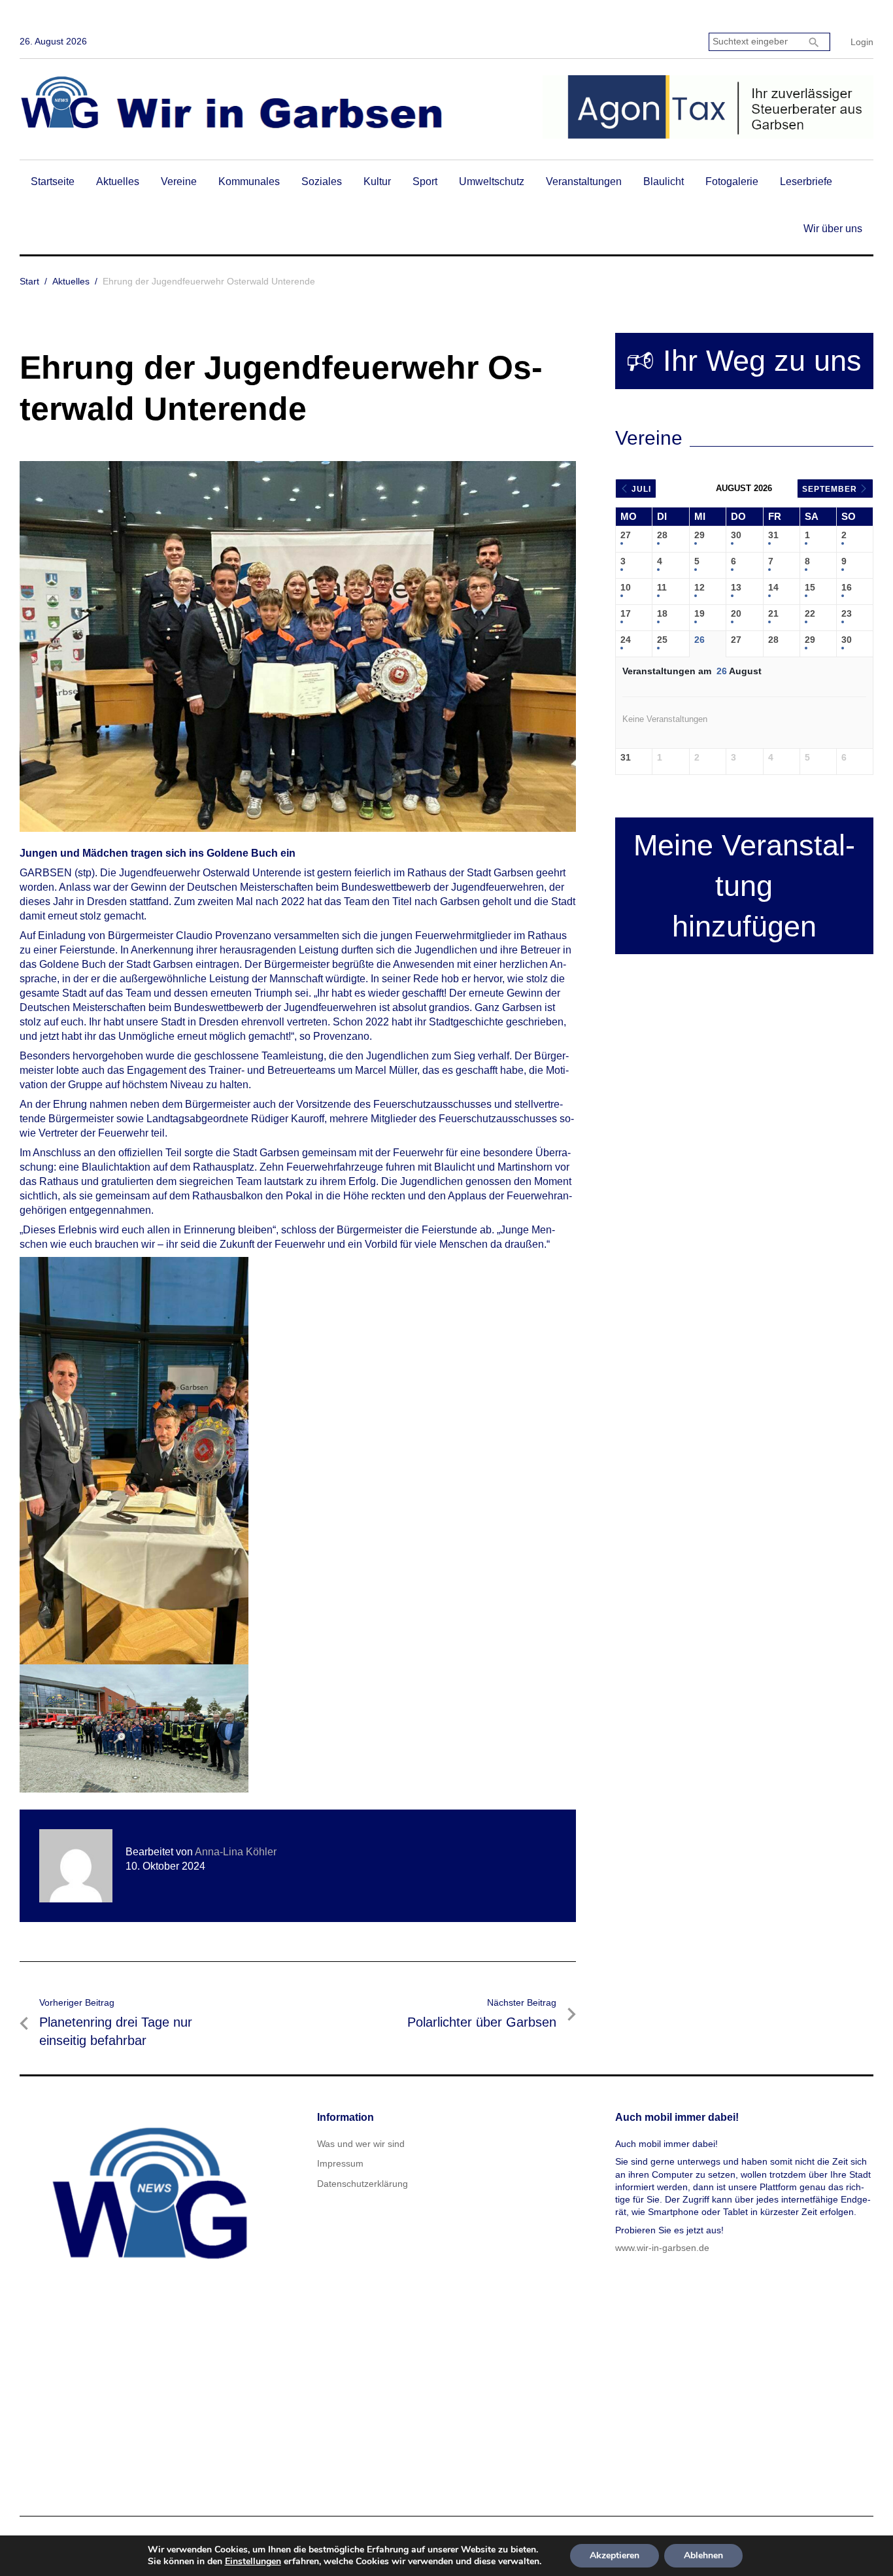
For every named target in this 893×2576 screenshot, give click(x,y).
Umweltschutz (492, 181)
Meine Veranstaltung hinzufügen (744, 886)
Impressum (340, 2163)
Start (29, 281)
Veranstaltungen (584, 181)
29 (699, 535)
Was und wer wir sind (361, 2144)
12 (699, 587)
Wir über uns (833, 229)
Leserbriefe (806, 181)
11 (662, 587)
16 (847, 587)
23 (847, 613)
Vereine (179, 181)
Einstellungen (253, 2562)
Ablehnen (703, 2555)
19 (699, 613)
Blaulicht (664, 181)
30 (736, 535)
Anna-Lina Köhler (236, 1852)
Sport (425, 181)
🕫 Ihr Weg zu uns (744, 361)
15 (810, 587)
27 (626, 535)
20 (736, 613)
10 (626, 587)
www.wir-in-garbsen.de (662, 2248)
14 (773, 587)
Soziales (322, 181)
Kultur (377, 181)
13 (736, 587)
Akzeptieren (615, 2555)
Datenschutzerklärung (362, 2184)
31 (773, 535)
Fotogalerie (732, 181)
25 (662, 640)
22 (810, 613)
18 (662, 613)
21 (773, 613)
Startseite (53, 181)
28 (662, 535)
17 (626, 613)
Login (862, 42)
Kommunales (249, 181)
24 (626, 640)
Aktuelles (118, 181)
